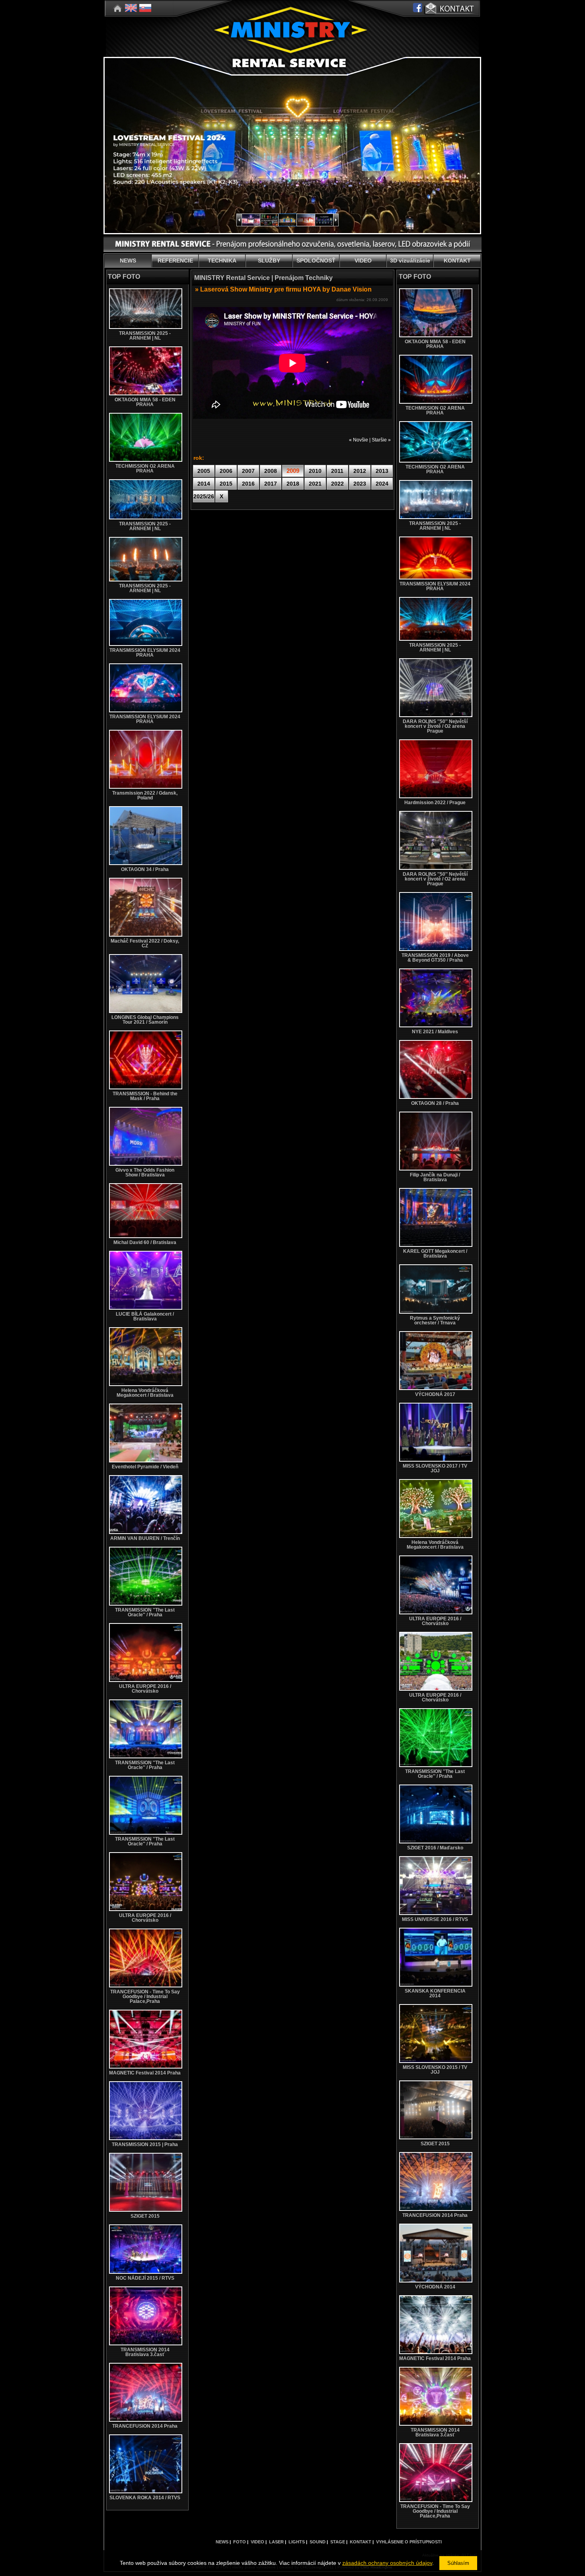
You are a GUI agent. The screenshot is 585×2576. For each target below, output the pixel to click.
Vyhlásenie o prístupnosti (409, 2542)
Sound (318, 2542)
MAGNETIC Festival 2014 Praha (145, 2073)
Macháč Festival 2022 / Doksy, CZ (145, 943)
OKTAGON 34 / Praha (145, 869)
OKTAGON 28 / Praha (435, 1103)
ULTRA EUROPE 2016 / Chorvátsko (145, 1689)
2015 (226, 484)
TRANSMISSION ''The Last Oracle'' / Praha (145, 1612)
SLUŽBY (269, 261)
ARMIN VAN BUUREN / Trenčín (145, 1538)
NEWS (128, 261)
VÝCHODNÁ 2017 (435, 1394)
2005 (204, 471)
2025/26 (204, 496)
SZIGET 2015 (145, 2216)
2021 (315, 484)
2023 (360, 484)
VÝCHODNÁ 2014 (435, 2287)
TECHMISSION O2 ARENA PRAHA (145, 469)
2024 (382, 484)
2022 (337, 484)
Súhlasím (458, 2563)
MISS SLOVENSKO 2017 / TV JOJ (435, 1468)
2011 (337, 471)
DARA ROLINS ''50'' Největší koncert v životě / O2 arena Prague (435, 726)
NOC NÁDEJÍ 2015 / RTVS (145, 2278)
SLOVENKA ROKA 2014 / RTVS (145, 2498)
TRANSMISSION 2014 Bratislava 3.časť (145, 2352)
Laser (276, 2542)
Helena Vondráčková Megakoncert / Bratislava (145, 1393)
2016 (248, 484)
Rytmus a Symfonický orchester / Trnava (435, 1320)
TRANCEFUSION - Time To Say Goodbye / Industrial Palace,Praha (145, 1997)
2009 (293, 471)
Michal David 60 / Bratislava (145, 1242)
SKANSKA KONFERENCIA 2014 (435, 1993)
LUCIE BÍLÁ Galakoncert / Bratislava (145, 1316)
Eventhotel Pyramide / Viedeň (145, 1467)
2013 (382, 471)
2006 (226, 471)
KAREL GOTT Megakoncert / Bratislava (435, 1254)
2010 (315, 471)
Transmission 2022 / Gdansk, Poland (145, 795)
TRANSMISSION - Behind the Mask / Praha (145, 1096)
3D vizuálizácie (410, 261)
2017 (271, 484)
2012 (360, 471)
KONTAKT (457, 261)
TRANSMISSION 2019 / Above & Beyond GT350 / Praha (435, 958)
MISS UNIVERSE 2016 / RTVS (435, 1919)
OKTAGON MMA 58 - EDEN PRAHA (145, 402)
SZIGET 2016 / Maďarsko (435, 1848)
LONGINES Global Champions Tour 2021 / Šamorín (145, 1020)
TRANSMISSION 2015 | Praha (145, 2144)
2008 (271, 471)
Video (257, 2542)
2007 (248, 471)
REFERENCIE (175, 261)
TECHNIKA (222, 261)
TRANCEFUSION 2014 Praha (145, 2426)
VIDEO (363, 261)
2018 (293, 484)
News (222, 2542)
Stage (338, 2542)
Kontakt (361, 2542)
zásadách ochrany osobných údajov (387, 2563)
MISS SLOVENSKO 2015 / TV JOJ (435, 2070)
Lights (297, 2542)
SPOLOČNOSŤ (316, 261)
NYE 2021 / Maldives (435, 1032)
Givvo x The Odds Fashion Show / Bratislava (145, 1172)
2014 (204, 484)
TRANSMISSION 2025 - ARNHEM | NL (145, 336)
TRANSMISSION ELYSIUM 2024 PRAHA (145, 653)
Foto (240, 2542)
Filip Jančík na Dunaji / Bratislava (435, 1177)
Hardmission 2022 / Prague (435, 803)
